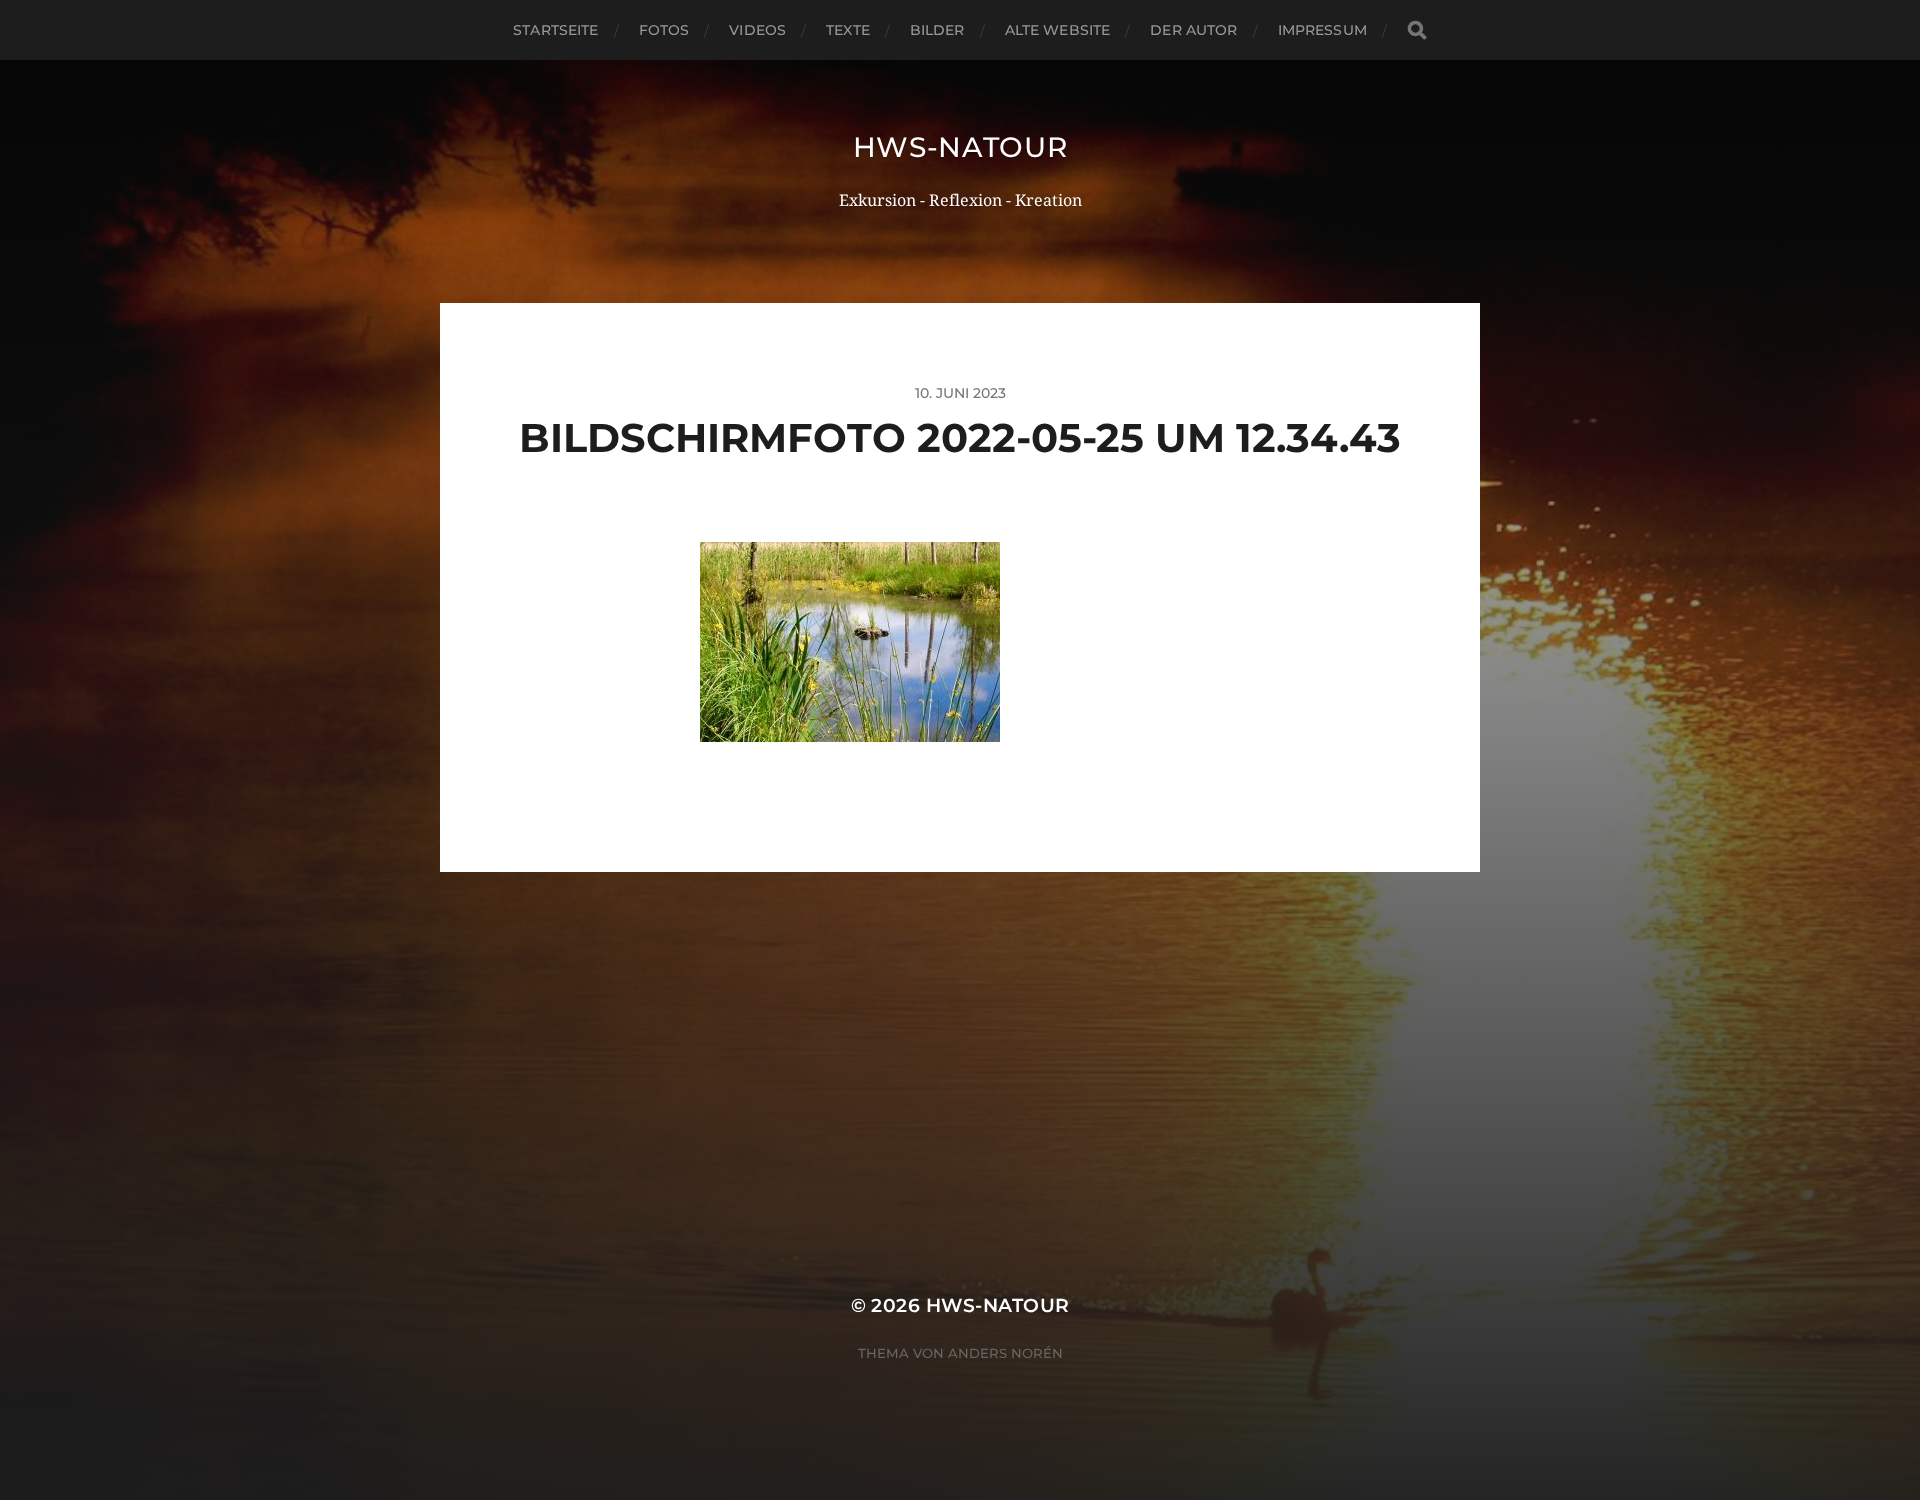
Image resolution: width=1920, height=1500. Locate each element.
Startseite (555, 30)
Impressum (1322, 30)
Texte (848, 30)
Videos (757, 30)
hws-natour (960, 147)
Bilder (937, 30)
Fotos (664, 30)
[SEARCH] (1417, 30)
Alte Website (1058, 30)
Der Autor (1193, 30)
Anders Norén (1005, 1353)
